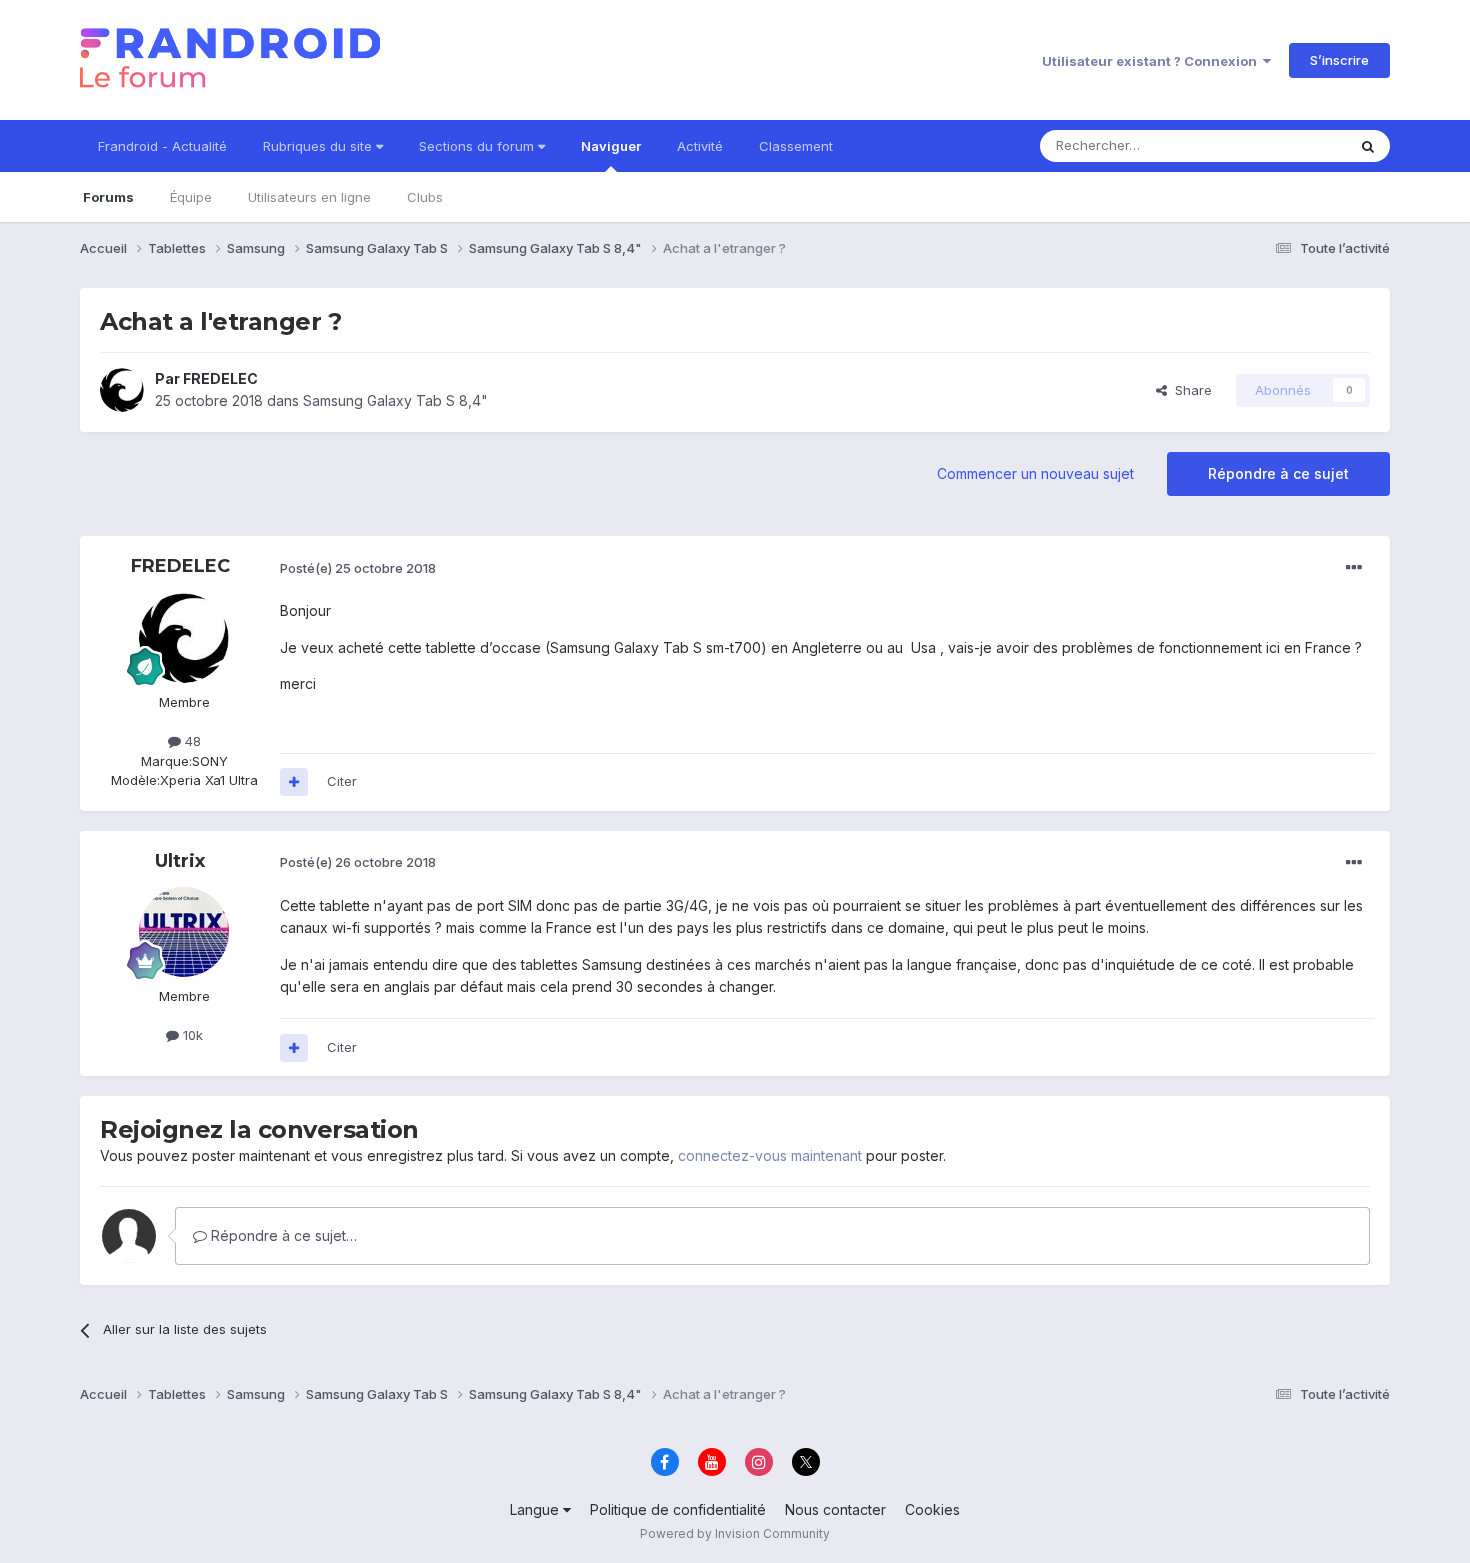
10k (191, 1035)
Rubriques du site (319, 146)
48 (191, 741)
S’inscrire (1339, 60)
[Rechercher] (1368, 146)
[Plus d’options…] (1354, 568)
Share (1189, 390)
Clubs (425, 197)
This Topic (1287, 145)
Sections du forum (478, 146)
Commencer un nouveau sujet (1035, 473)
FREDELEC (220, 378)
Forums (108, 197)
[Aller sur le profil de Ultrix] (184, 932)
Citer (342, 781)
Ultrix (180, 861)
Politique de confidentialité (678, 1509)
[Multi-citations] (294, 782)
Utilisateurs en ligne (309, 197)
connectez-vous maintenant (770, 1155)
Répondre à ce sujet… (282, 1235)
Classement (796, 146)
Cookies (932, 1509)
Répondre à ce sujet (1278, 473)
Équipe (191, 197)
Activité (700, 146)
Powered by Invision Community (735, 1533)
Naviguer (611, 146)
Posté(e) (358, 568)
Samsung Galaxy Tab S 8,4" (395, 400)
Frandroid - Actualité (162, 146)
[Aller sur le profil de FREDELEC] (122, 390)
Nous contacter (835, 1509)
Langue (536, 1509)
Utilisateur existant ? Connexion (1152, 61)
